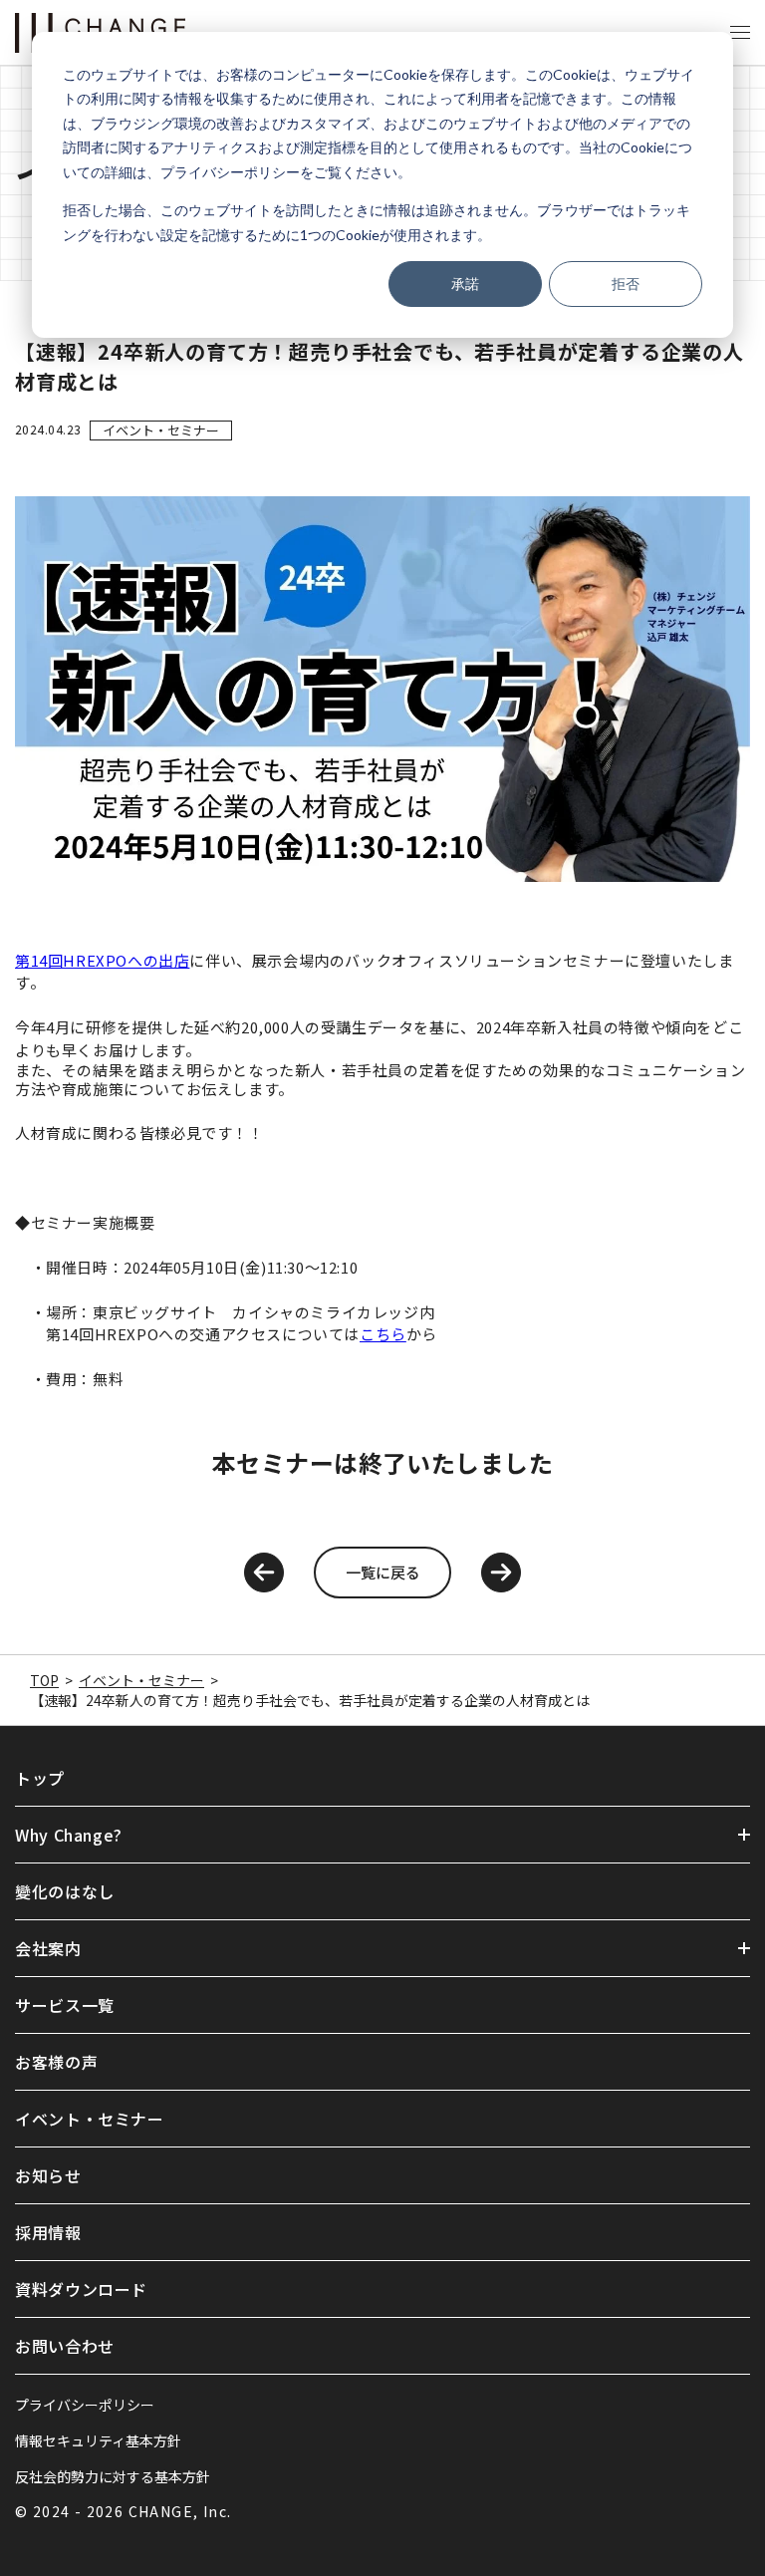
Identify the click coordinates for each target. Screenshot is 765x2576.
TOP (44, 1680)
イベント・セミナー (161, 430)
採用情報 (48, 2232)
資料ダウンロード (81, 2289)
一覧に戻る (383, 1572)
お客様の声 (56, 2062)
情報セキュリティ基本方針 (98, 2440)
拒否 (626, 284)
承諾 (465, 284)
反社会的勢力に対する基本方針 (113, 2476)
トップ (40, 1778)
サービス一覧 (65, 2005)
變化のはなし (65, 1891)
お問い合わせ (65, 2346)
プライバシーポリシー (85, 2405)
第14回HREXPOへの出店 (102, 960)
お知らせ (48, 2175)
